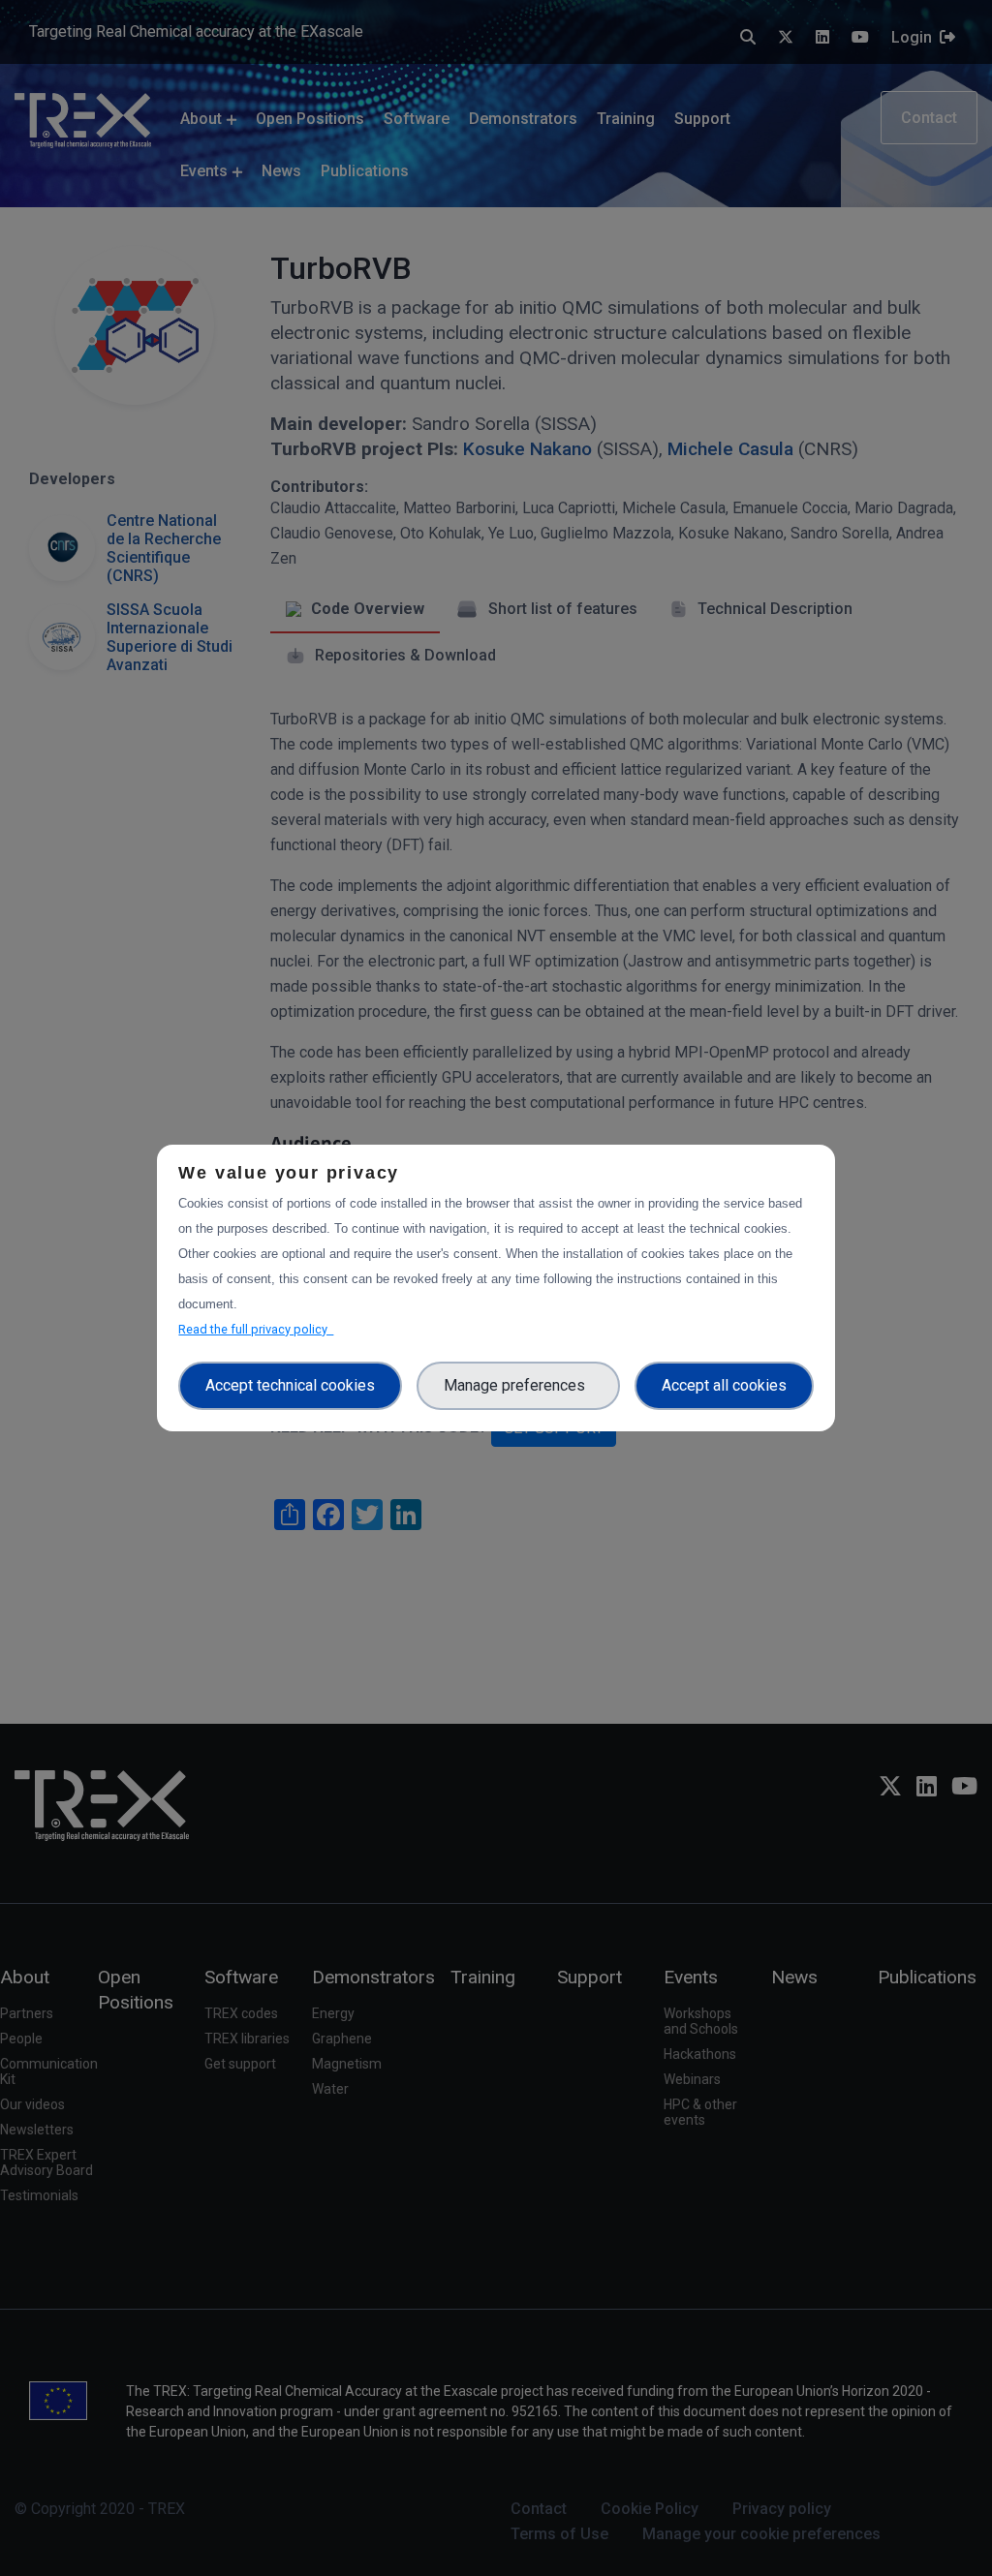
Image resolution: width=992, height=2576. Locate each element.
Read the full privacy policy (256, 1329)
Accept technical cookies (290, 1385)
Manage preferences (518, 1385)
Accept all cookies (724, 1385)
